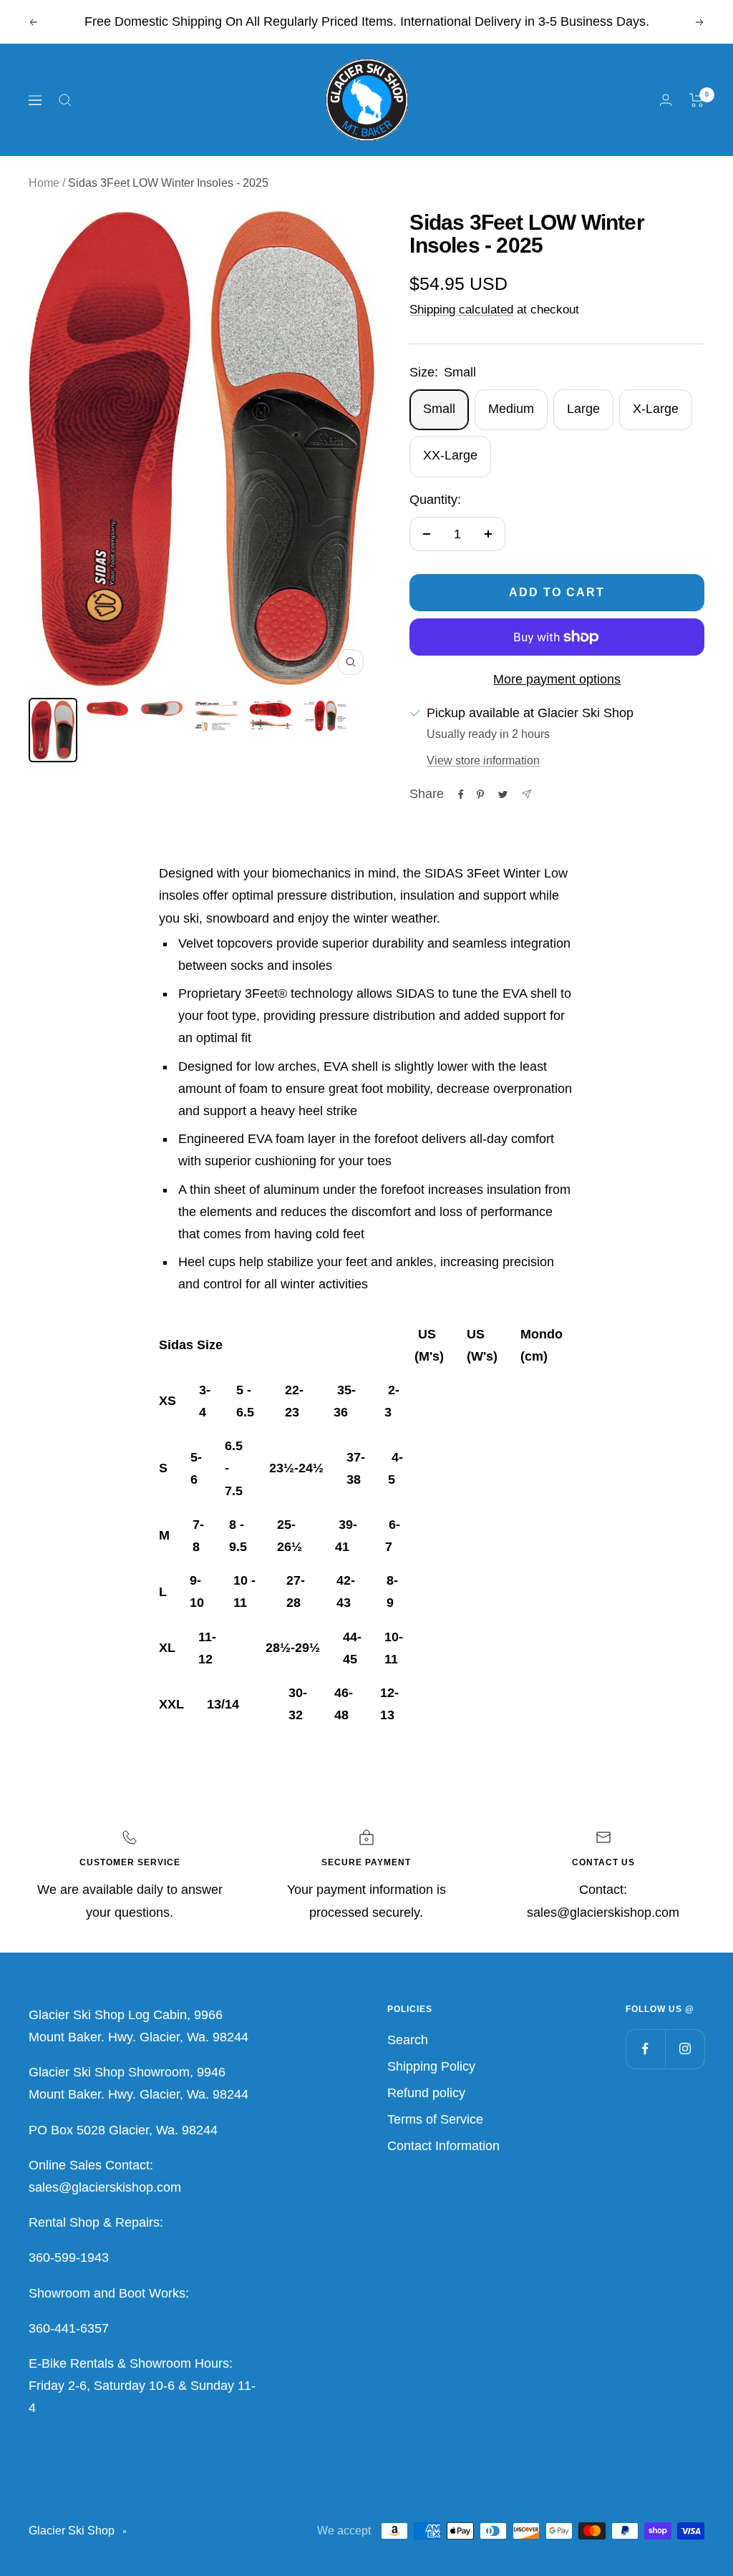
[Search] (65, 100)
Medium (511, 409)
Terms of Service (435, 2119)
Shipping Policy (431, 2066)
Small (439, 409)
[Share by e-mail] (526, 794)
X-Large (656, 409)
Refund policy (426, 2093)
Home (44, 183)
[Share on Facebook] (461, 794)
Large (583, 409)
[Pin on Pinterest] (480, 794)
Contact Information (443, 2146)
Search (408, 2040)
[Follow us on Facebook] (645, 2049)
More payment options (557, 679)
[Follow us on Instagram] (685, 2049)
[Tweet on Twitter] (503, 794)
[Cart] (697, 100)
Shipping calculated (461, 310)
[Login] (666, 100)
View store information (483, 760)
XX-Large (450, 455)
